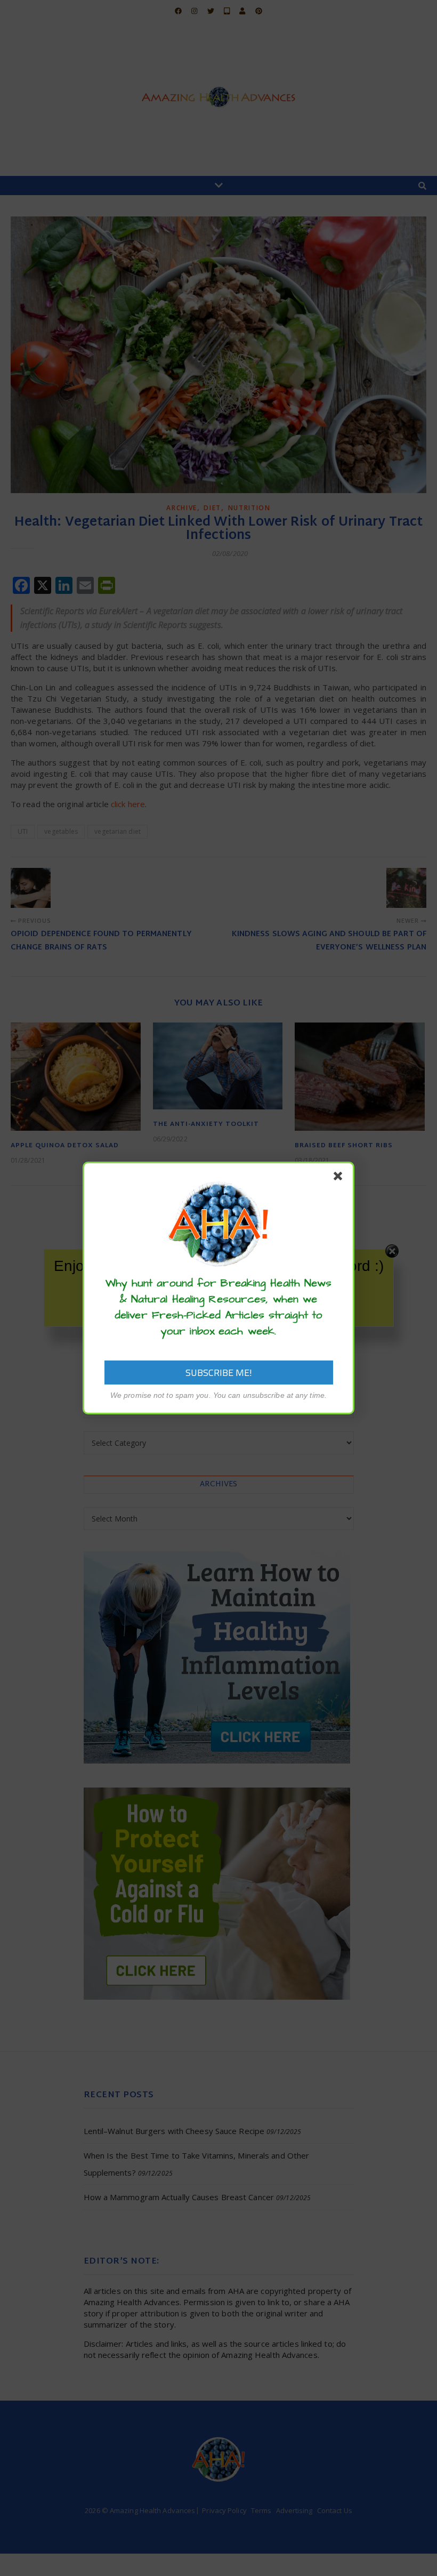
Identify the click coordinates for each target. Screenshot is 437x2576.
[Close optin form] (340, 1178)
